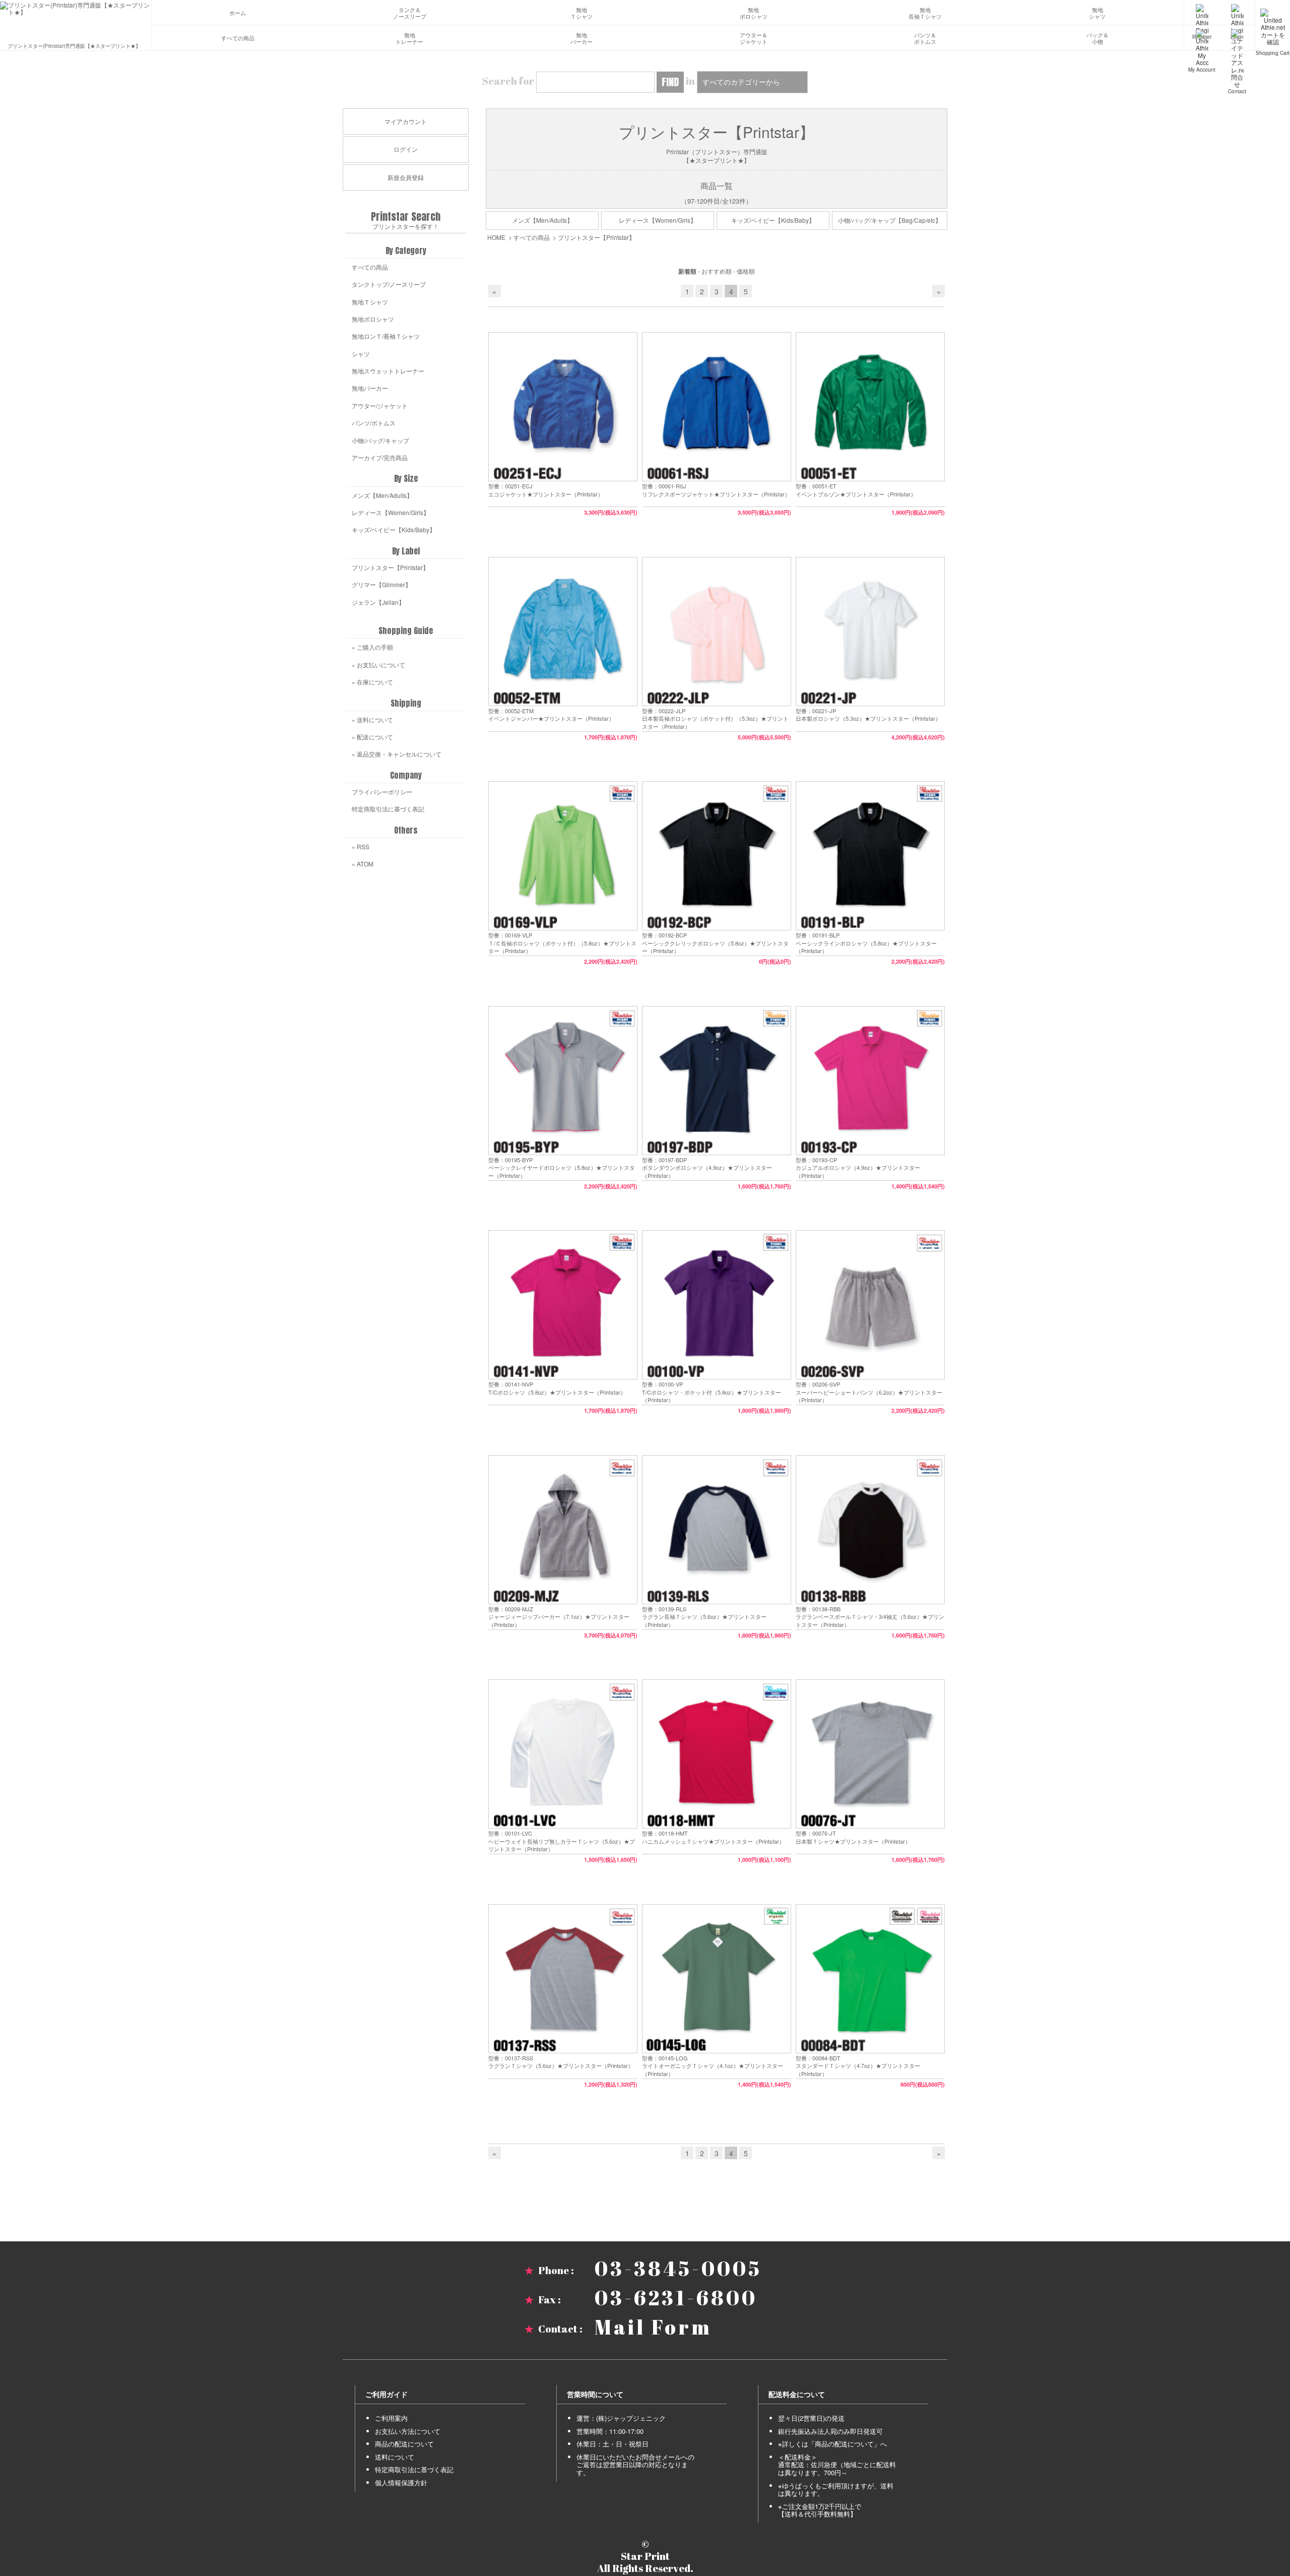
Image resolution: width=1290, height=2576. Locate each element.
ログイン (406, 149)
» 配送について (372, 737)
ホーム (238, 13)
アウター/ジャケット (380, 405)
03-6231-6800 (676, 2298)
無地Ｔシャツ (582, 13)
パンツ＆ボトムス (925, 39)
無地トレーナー (409, 39)
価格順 (746, 271)
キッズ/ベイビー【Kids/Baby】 (773, 220)
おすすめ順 (717, 271)
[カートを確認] (1273, 13)
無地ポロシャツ (754, 13)
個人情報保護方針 (401, 2483)
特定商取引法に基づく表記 (388, 809)
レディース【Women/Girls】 (658, 220)
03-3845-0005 (678, 2269)
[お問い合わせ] (1237, 38)
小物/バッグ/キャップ (380, 440)
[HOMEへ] (76, 9)
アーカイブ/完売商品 (380, 457)
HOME (496, 237)
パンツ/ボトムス (374, 423)
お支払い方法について (408, 2431)
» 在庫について (372, 682)
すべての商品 (238, 38)
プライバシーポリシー (382, 792)
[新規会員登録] (1202, 13)
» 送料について (372, 719)
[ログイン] (1237, 13)
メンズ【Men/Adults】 (542, 220)
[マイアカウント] (1202, 38)
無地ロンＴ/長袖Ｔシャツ (386, 336)
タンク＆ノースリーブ (410, 13)
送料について (395, 2457)
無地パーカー (582, 39)
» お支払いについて (378, 665)
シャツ (361, 354)
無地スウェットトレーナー (388, 371)
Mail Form (653, 2327)
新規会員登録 (406, 177)
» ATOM (363, 864)
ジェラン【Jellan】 (378, 602)
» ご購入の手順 (372, 647)
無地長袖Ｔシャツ (925, 13)
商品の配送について (404, 2444)
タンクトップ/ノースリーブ (389, 284)
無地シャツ (1097, 13)
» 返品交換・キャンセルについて (397, 754)
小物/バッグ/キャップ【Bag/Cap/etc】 (890, 220)
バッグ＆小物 (1098, 39)
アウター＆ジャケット (754, 39)
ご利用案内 (391, 2418)
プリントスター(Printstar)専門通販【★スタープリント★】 (74, 45)
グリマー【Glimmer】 (381, 584)
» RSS (361, 846)
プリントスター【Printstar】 (596, 237)
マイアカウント (406, 121)
